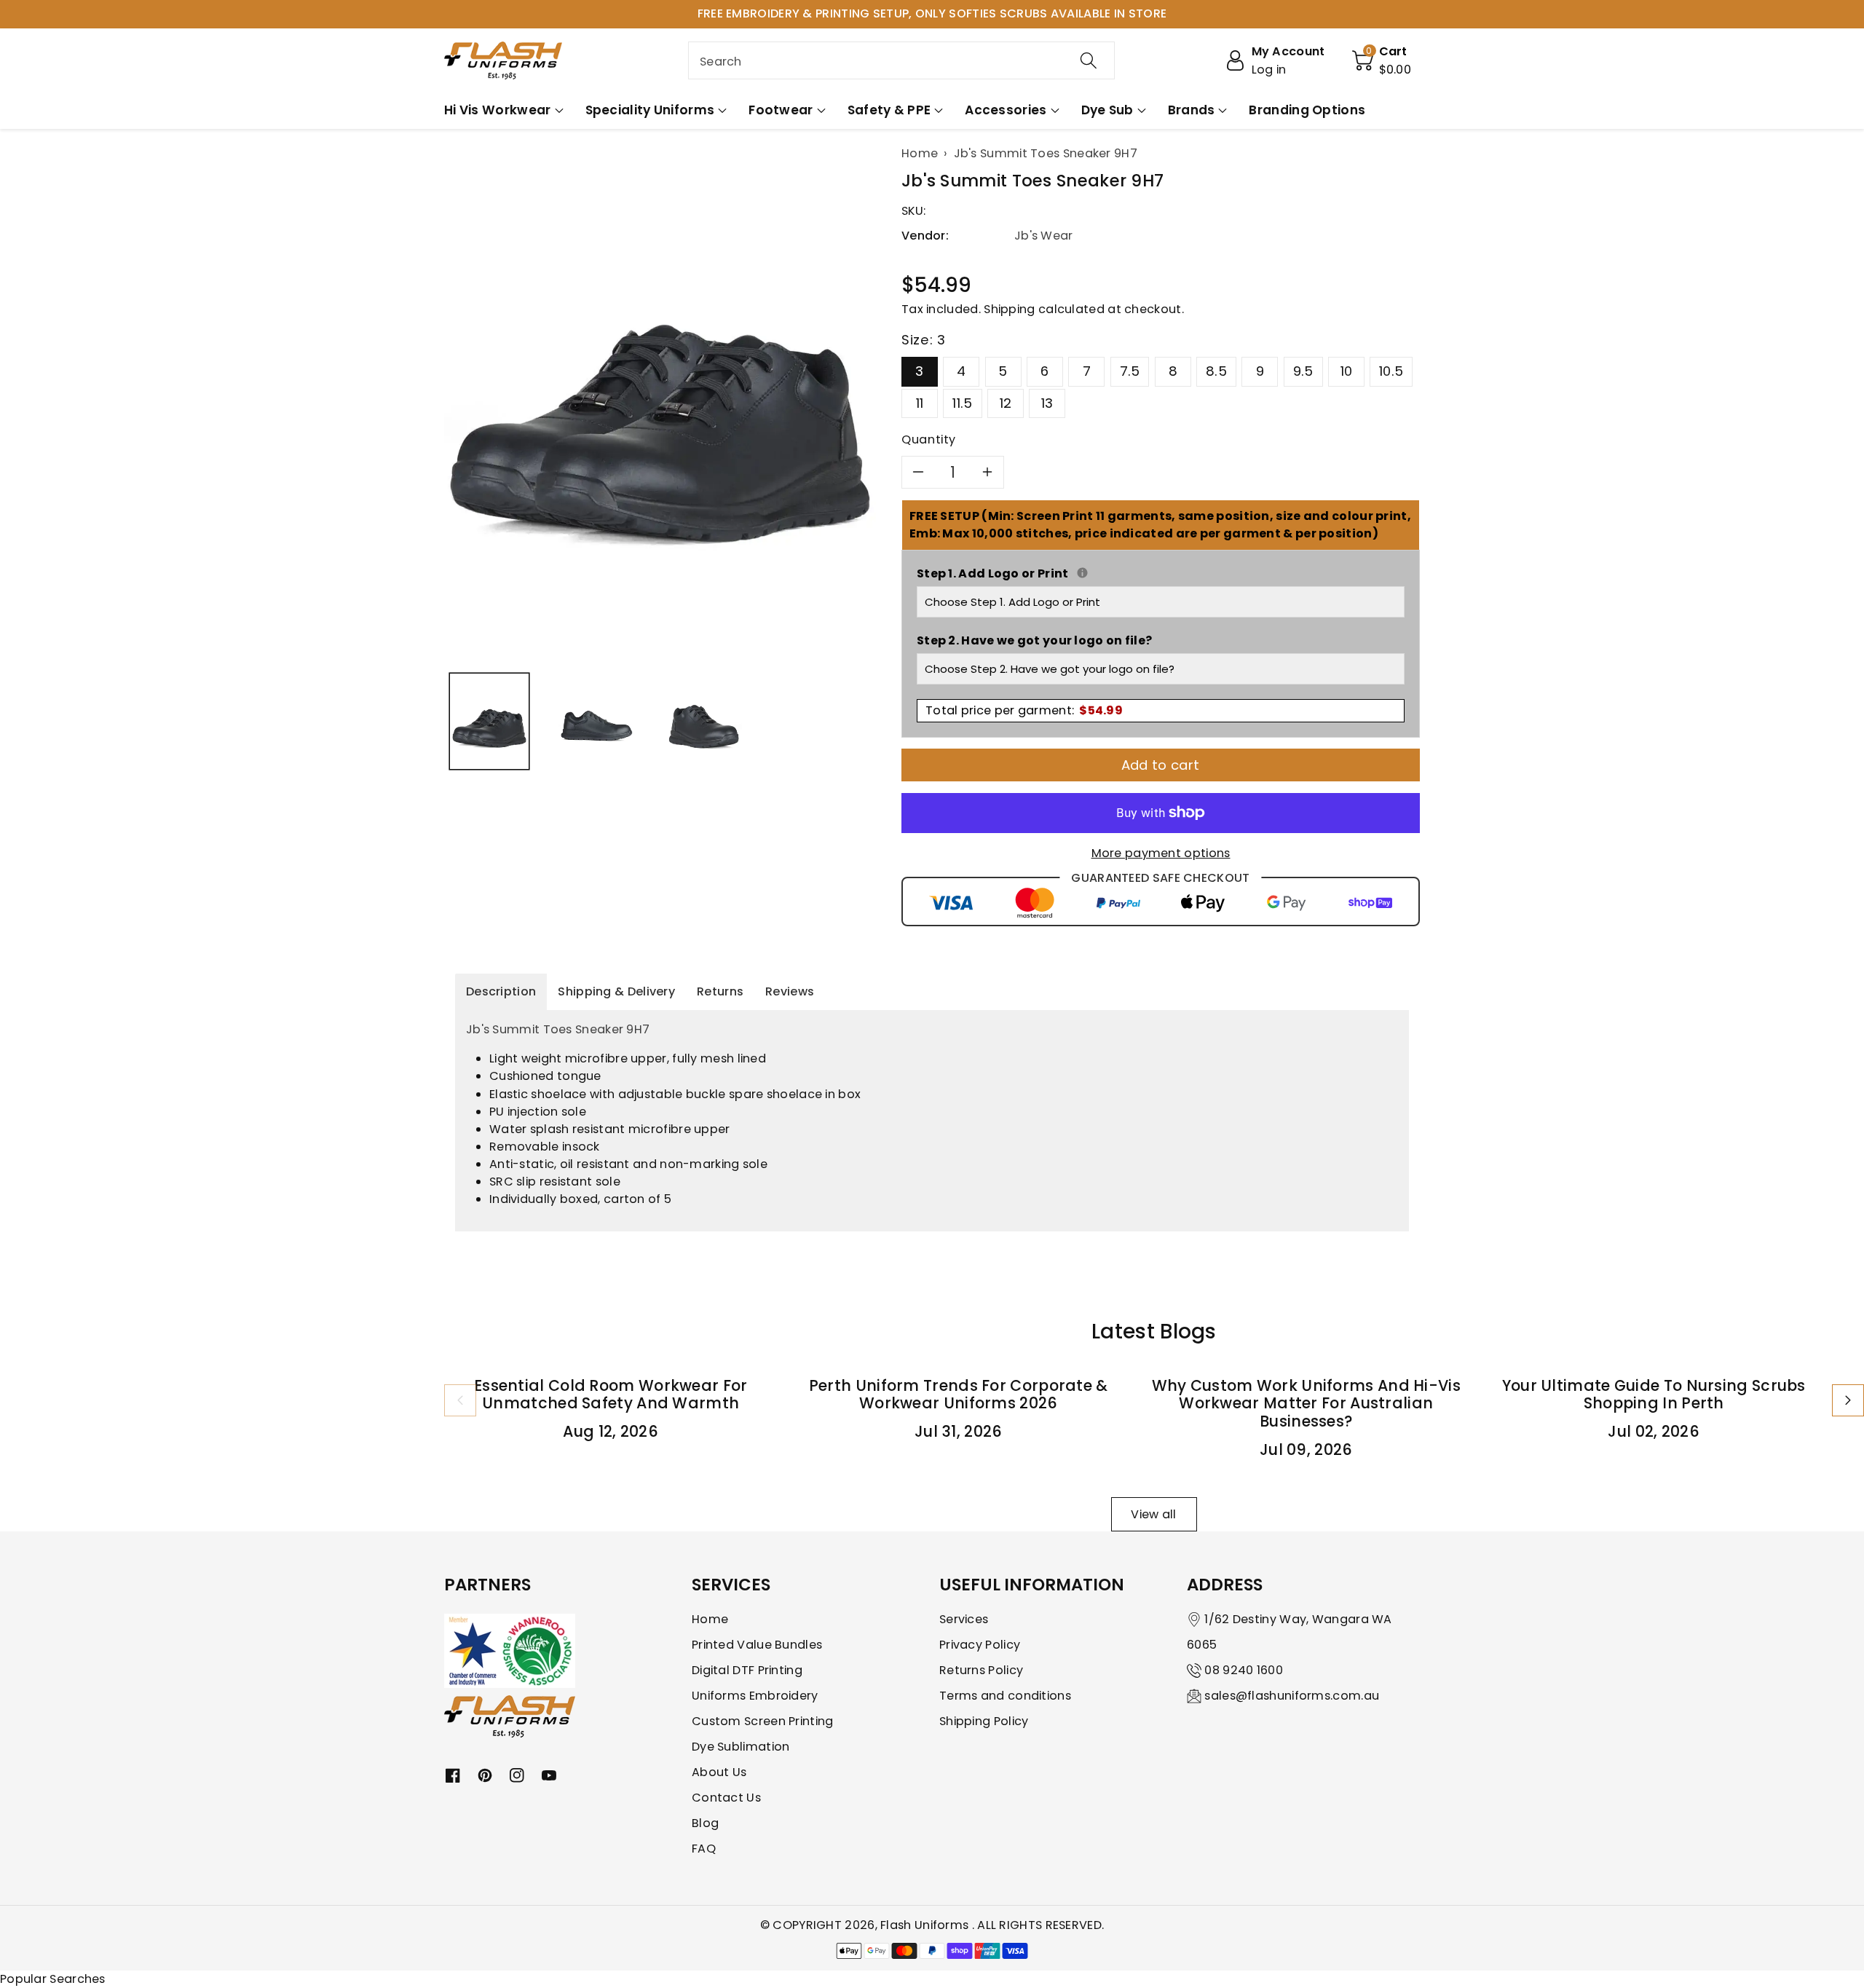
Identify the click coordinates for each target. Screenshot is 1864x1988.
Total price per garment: (1024, 710)
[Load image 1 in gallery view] (489, 721)
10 (1347, 371)
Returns (720, 991)
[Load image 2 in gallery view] (596, 721)
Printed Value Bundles (757, 1645)
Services (964, 1619)
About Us (719, 1772)
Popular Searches (53, 1979)
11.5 (962, 403)
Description (501, 991)
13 (1047, 403)
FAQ (704, 1849)
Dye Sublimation (741, 1747)
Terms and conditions (1005, 1696)
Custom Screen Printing (763, 1721)
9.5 (1303, 371)
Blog (705, 1823)
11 (920, 403)
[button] (1382, 60)
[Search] (1089, 60)
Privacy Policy (980, 1645)
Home (710, 1619)
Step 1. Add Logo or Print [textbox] (1161, 573)
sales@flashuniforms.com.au (1292, 1696)
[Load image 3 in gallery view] (704, 721)
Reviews (790, 991)
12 (1006, 403)
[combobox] (901, 60)
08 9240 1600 (1244, 1670)
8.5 (1216, 371)
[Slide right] (1848, 1400)
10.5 (1391, 371)
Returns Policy (981, 1670)
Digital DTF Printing (747, 1670)
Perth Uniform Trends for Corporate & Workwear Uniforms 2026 (959, 1395)
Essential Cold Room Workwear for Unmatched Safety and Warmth (611, 1395)
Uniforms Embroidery (755, 1696)
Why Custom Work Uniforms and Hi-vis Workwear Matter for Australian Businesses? (1307, 1404)
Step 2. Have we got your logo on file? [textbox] (1034, 640)
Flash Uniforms (926, 1925)
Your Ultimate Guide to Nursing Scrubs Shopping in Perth (1654, 1395)
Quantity (929, 439)
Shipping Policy (984, 1721)
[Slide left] (460, 1400)
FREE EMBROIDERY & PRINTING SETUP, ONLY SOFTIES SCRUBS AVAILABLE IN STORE (932, 13)
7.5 (1130, 371)
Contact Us (726, 1798)
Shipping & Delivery (616, 991)
